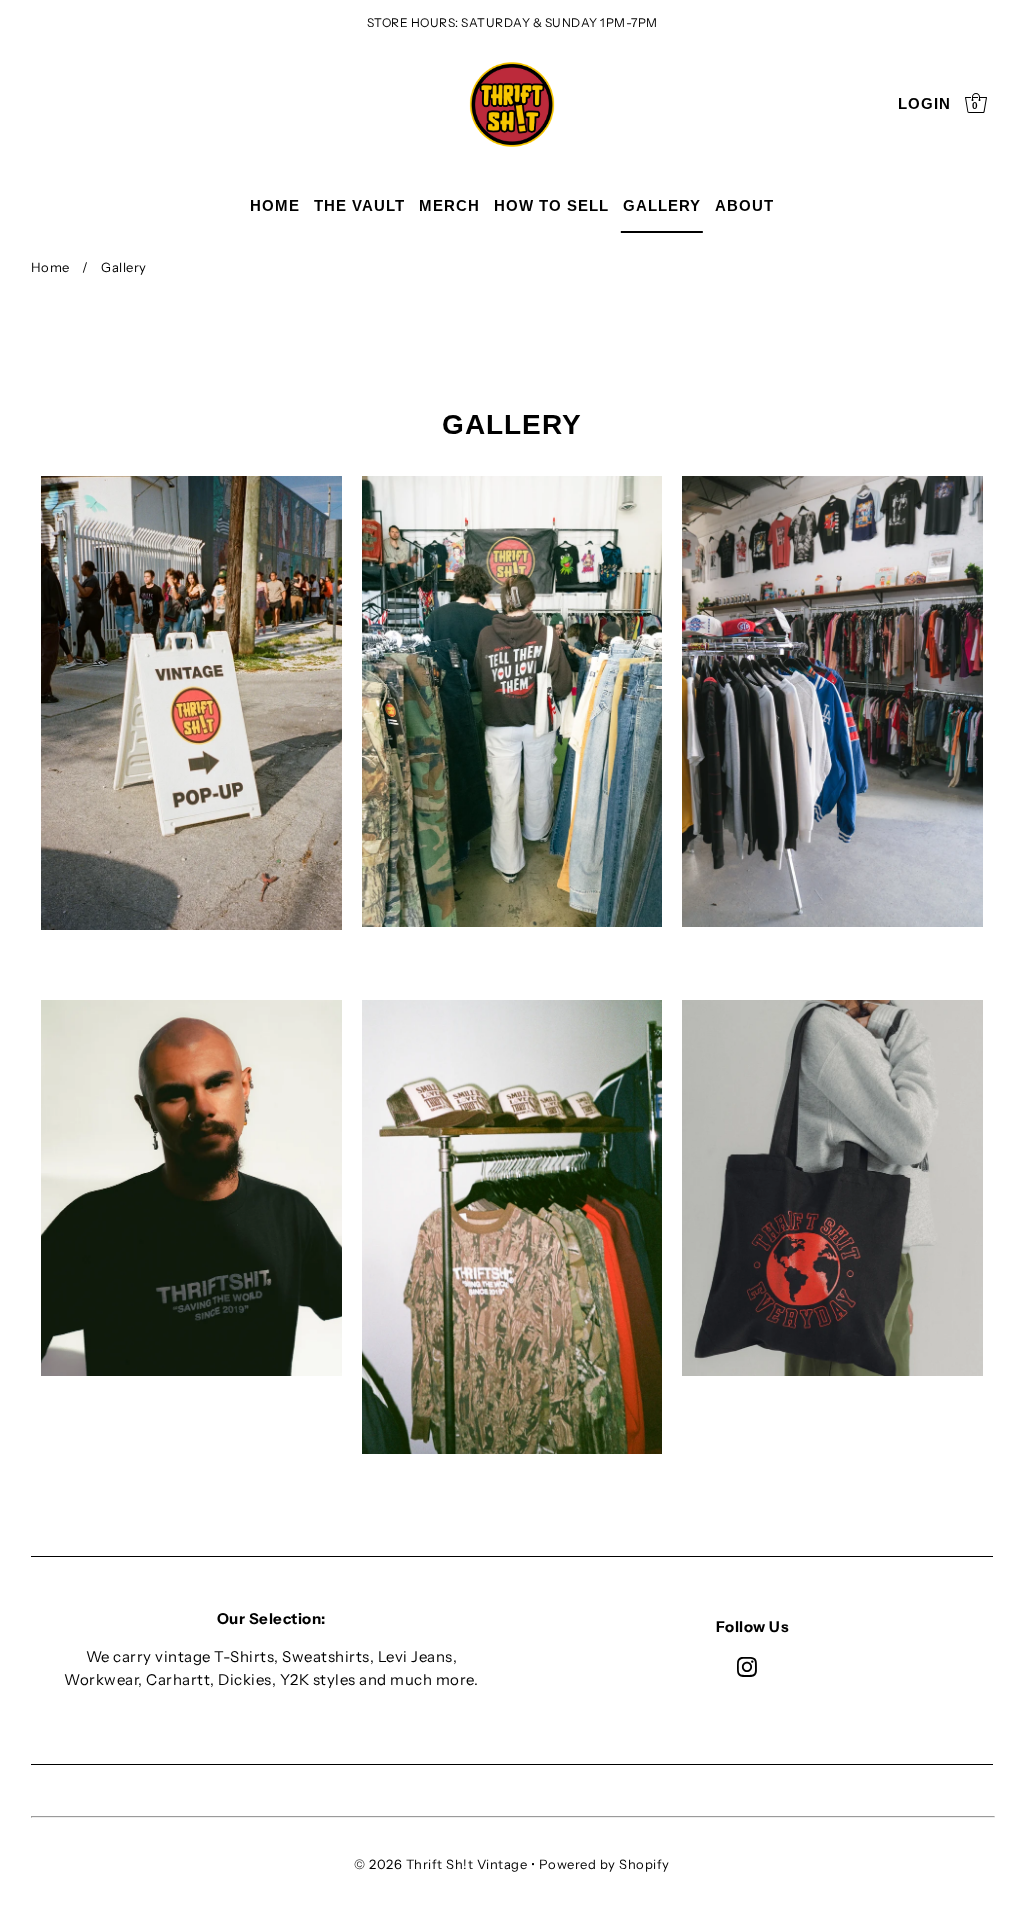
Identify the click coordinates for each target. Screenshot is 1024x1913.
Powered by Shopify (604, 1864)
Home (50, 267)
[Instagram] (747, 1666)
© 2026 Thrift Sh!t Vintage (440, 1864)
